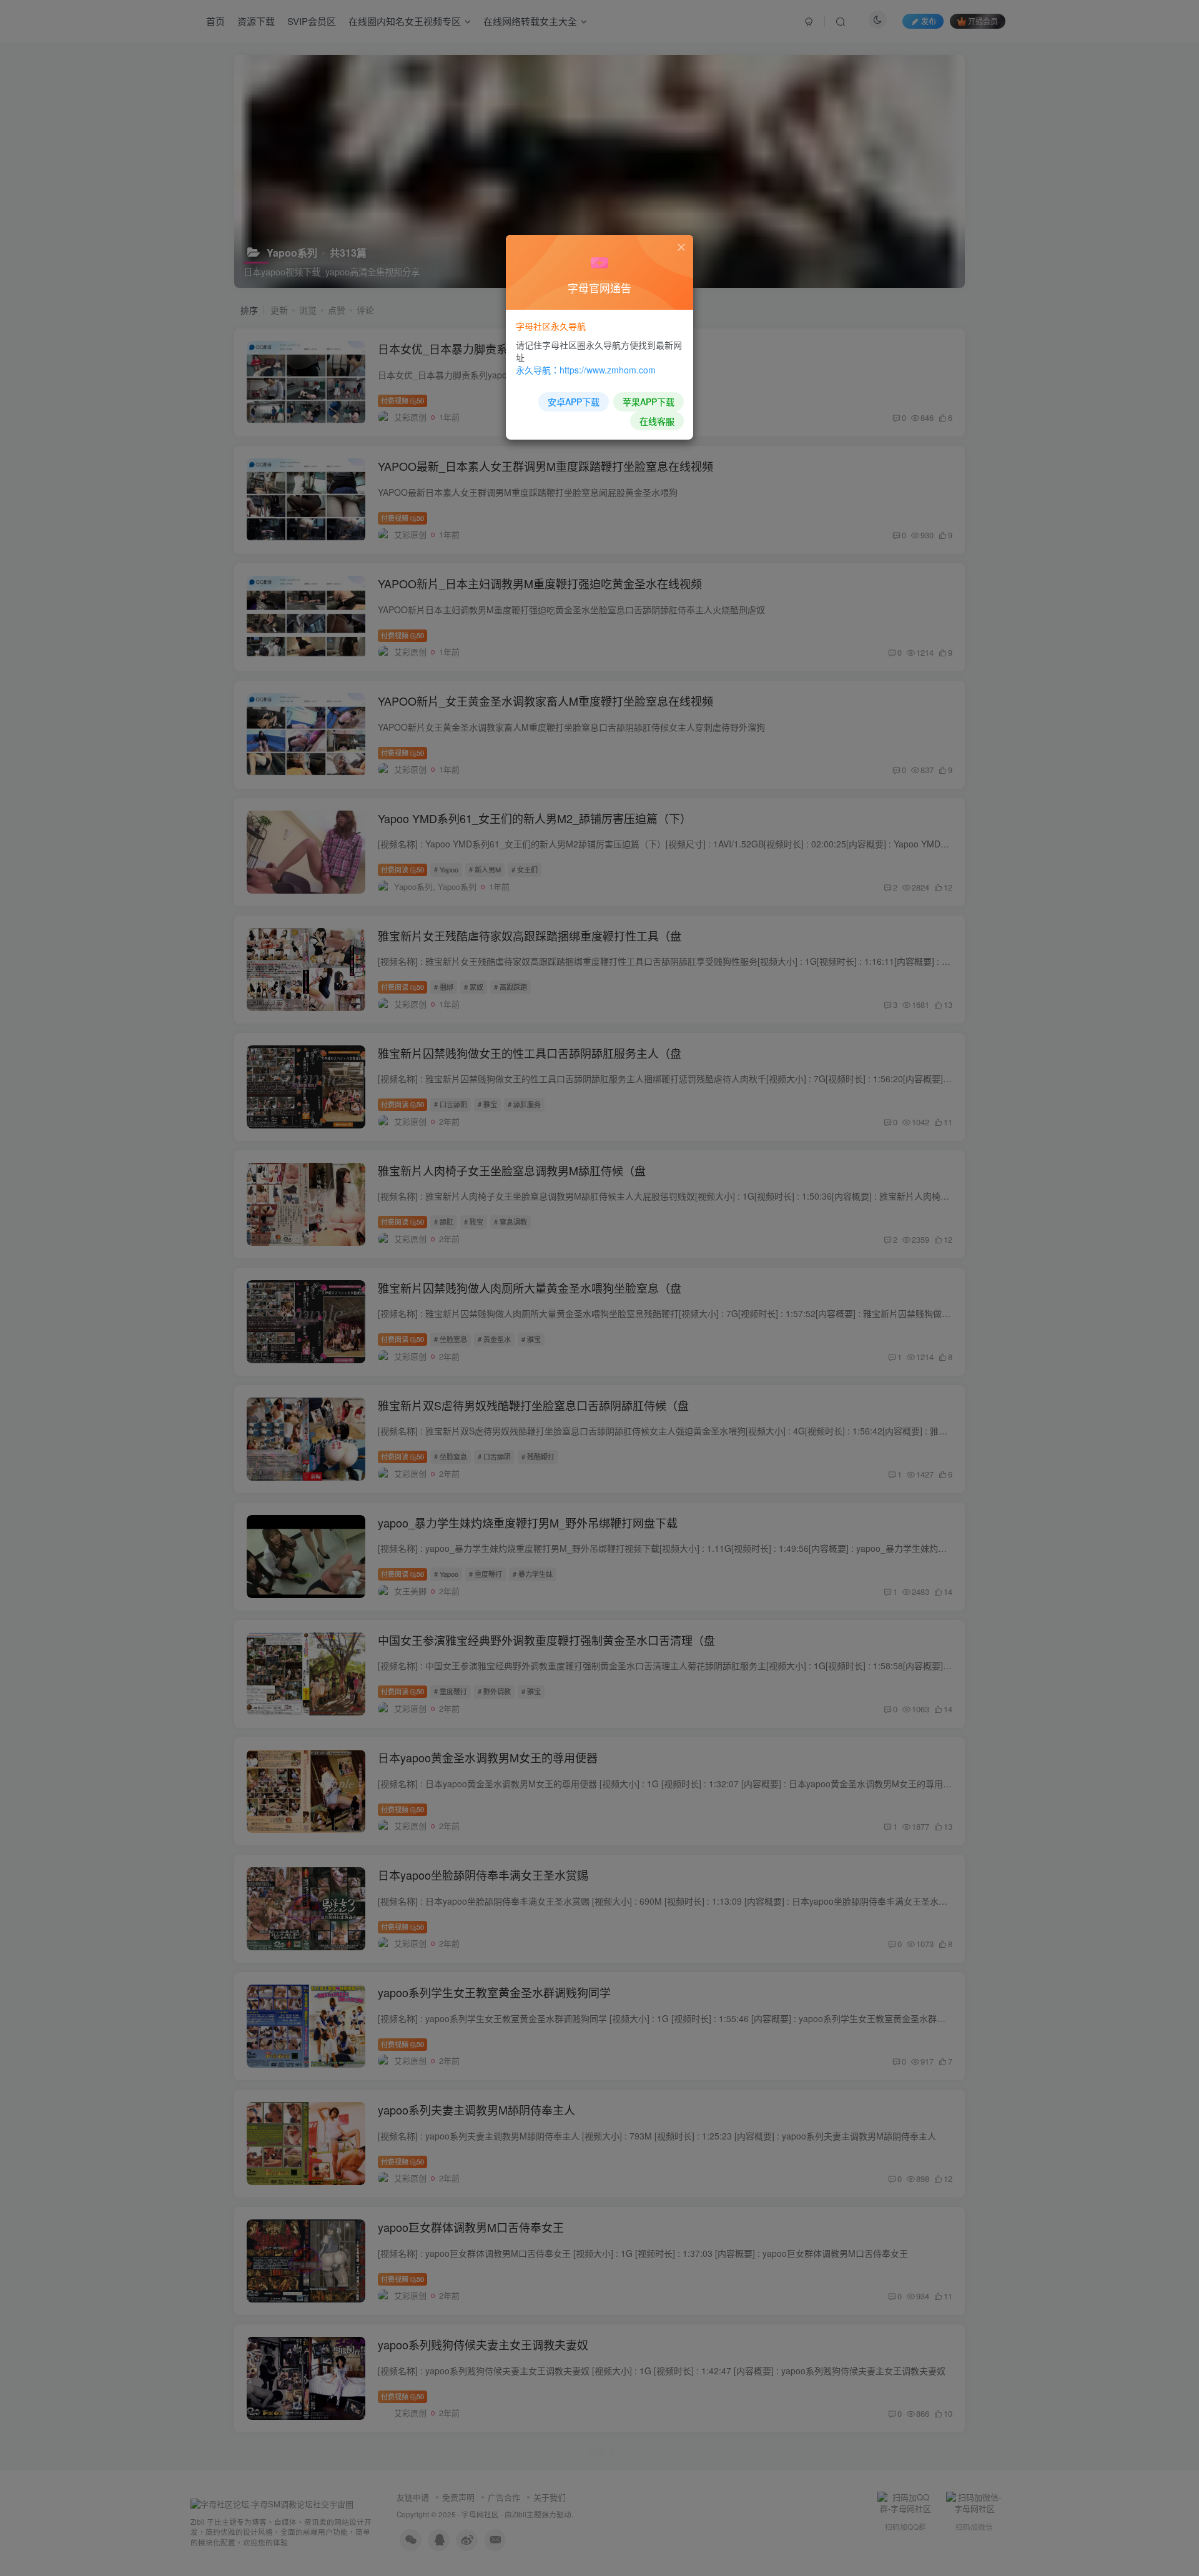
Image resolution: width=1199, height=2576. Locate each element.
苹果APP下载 (649, 402)
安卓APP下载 (574, 402)
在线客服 (657, 421)
